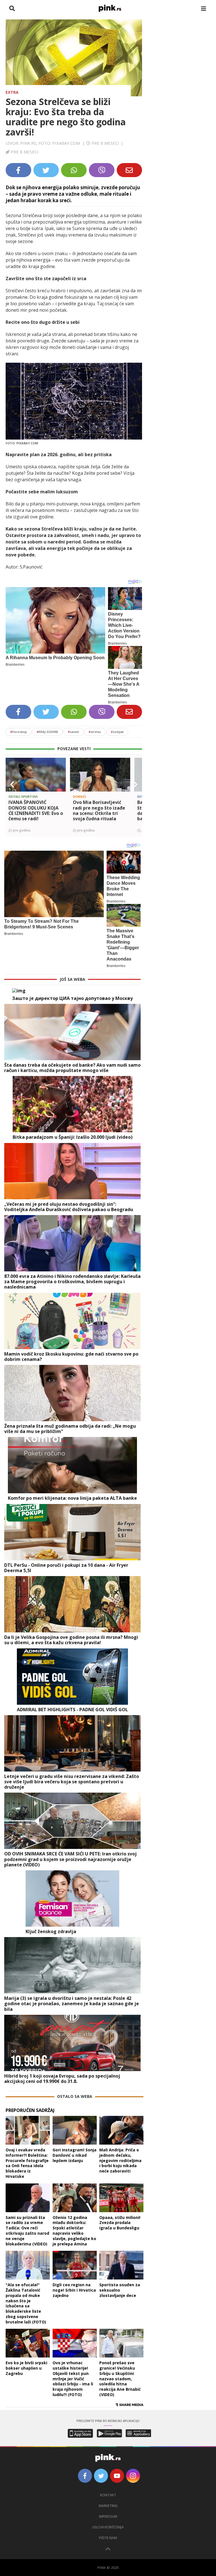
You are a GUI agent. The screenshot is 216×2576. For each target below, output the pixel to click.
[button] (12, 785)
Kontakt (108, 2495)
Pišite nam (108, 2538)
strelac (95, 732)
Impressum (108, 2516)
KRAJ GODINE (47, 732)
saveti (73, 732)
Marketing (108, 2506)
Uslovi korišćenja (108, 2527)
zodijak (117, 732)
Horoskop (19, 732)
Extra (12, 92)
